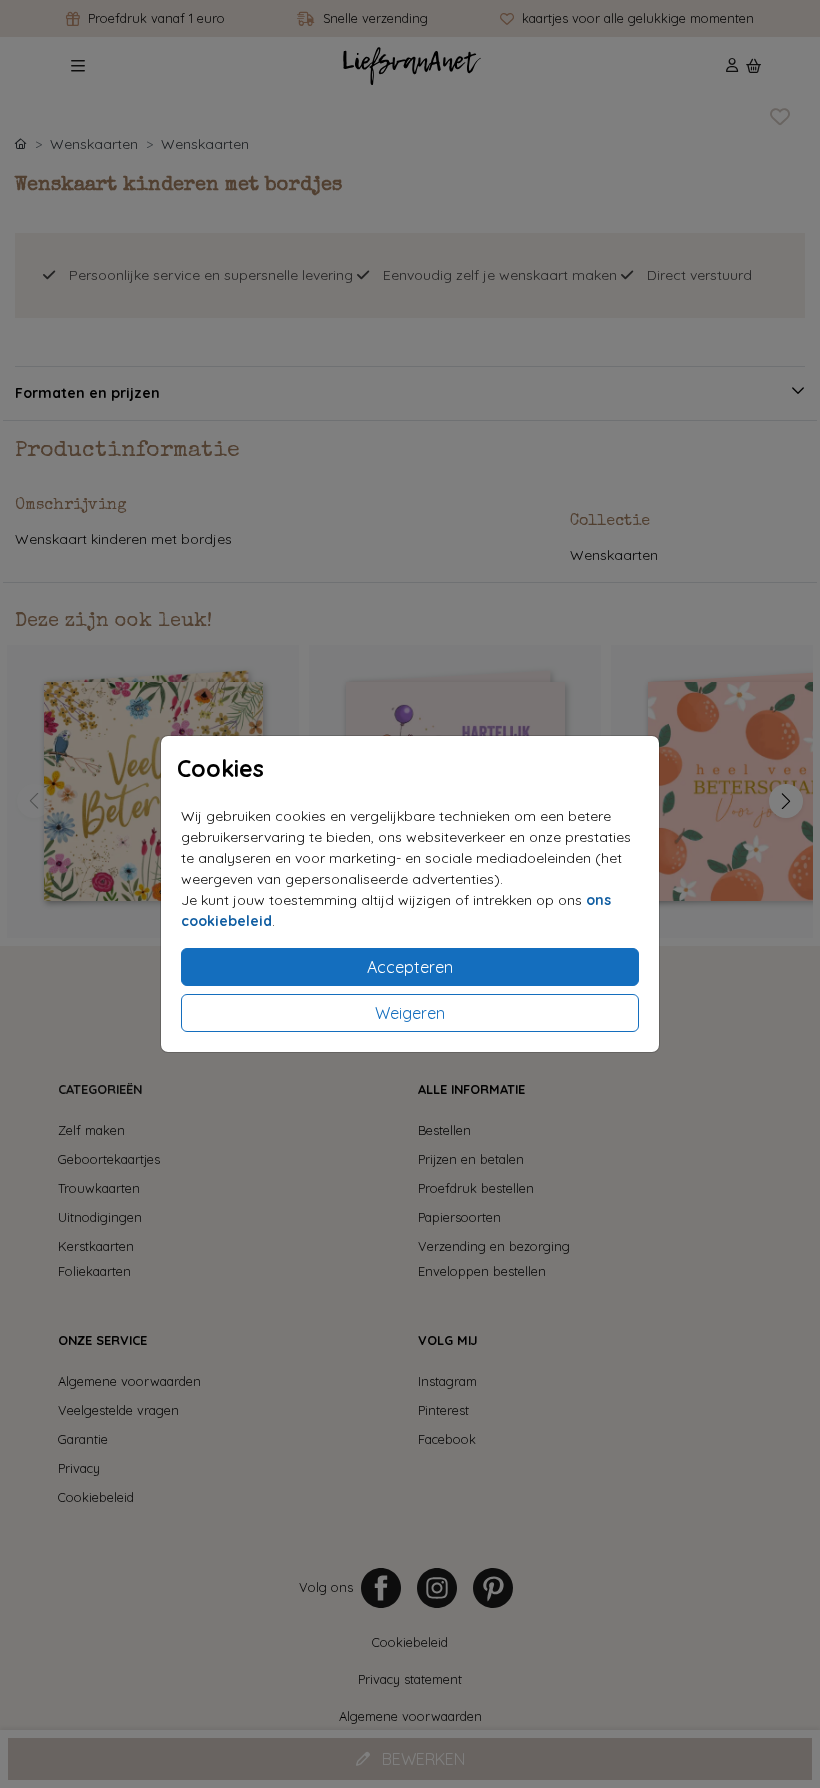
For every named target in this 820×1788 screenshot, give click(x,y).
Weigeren (410, 1013)
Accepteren (410, 967)
